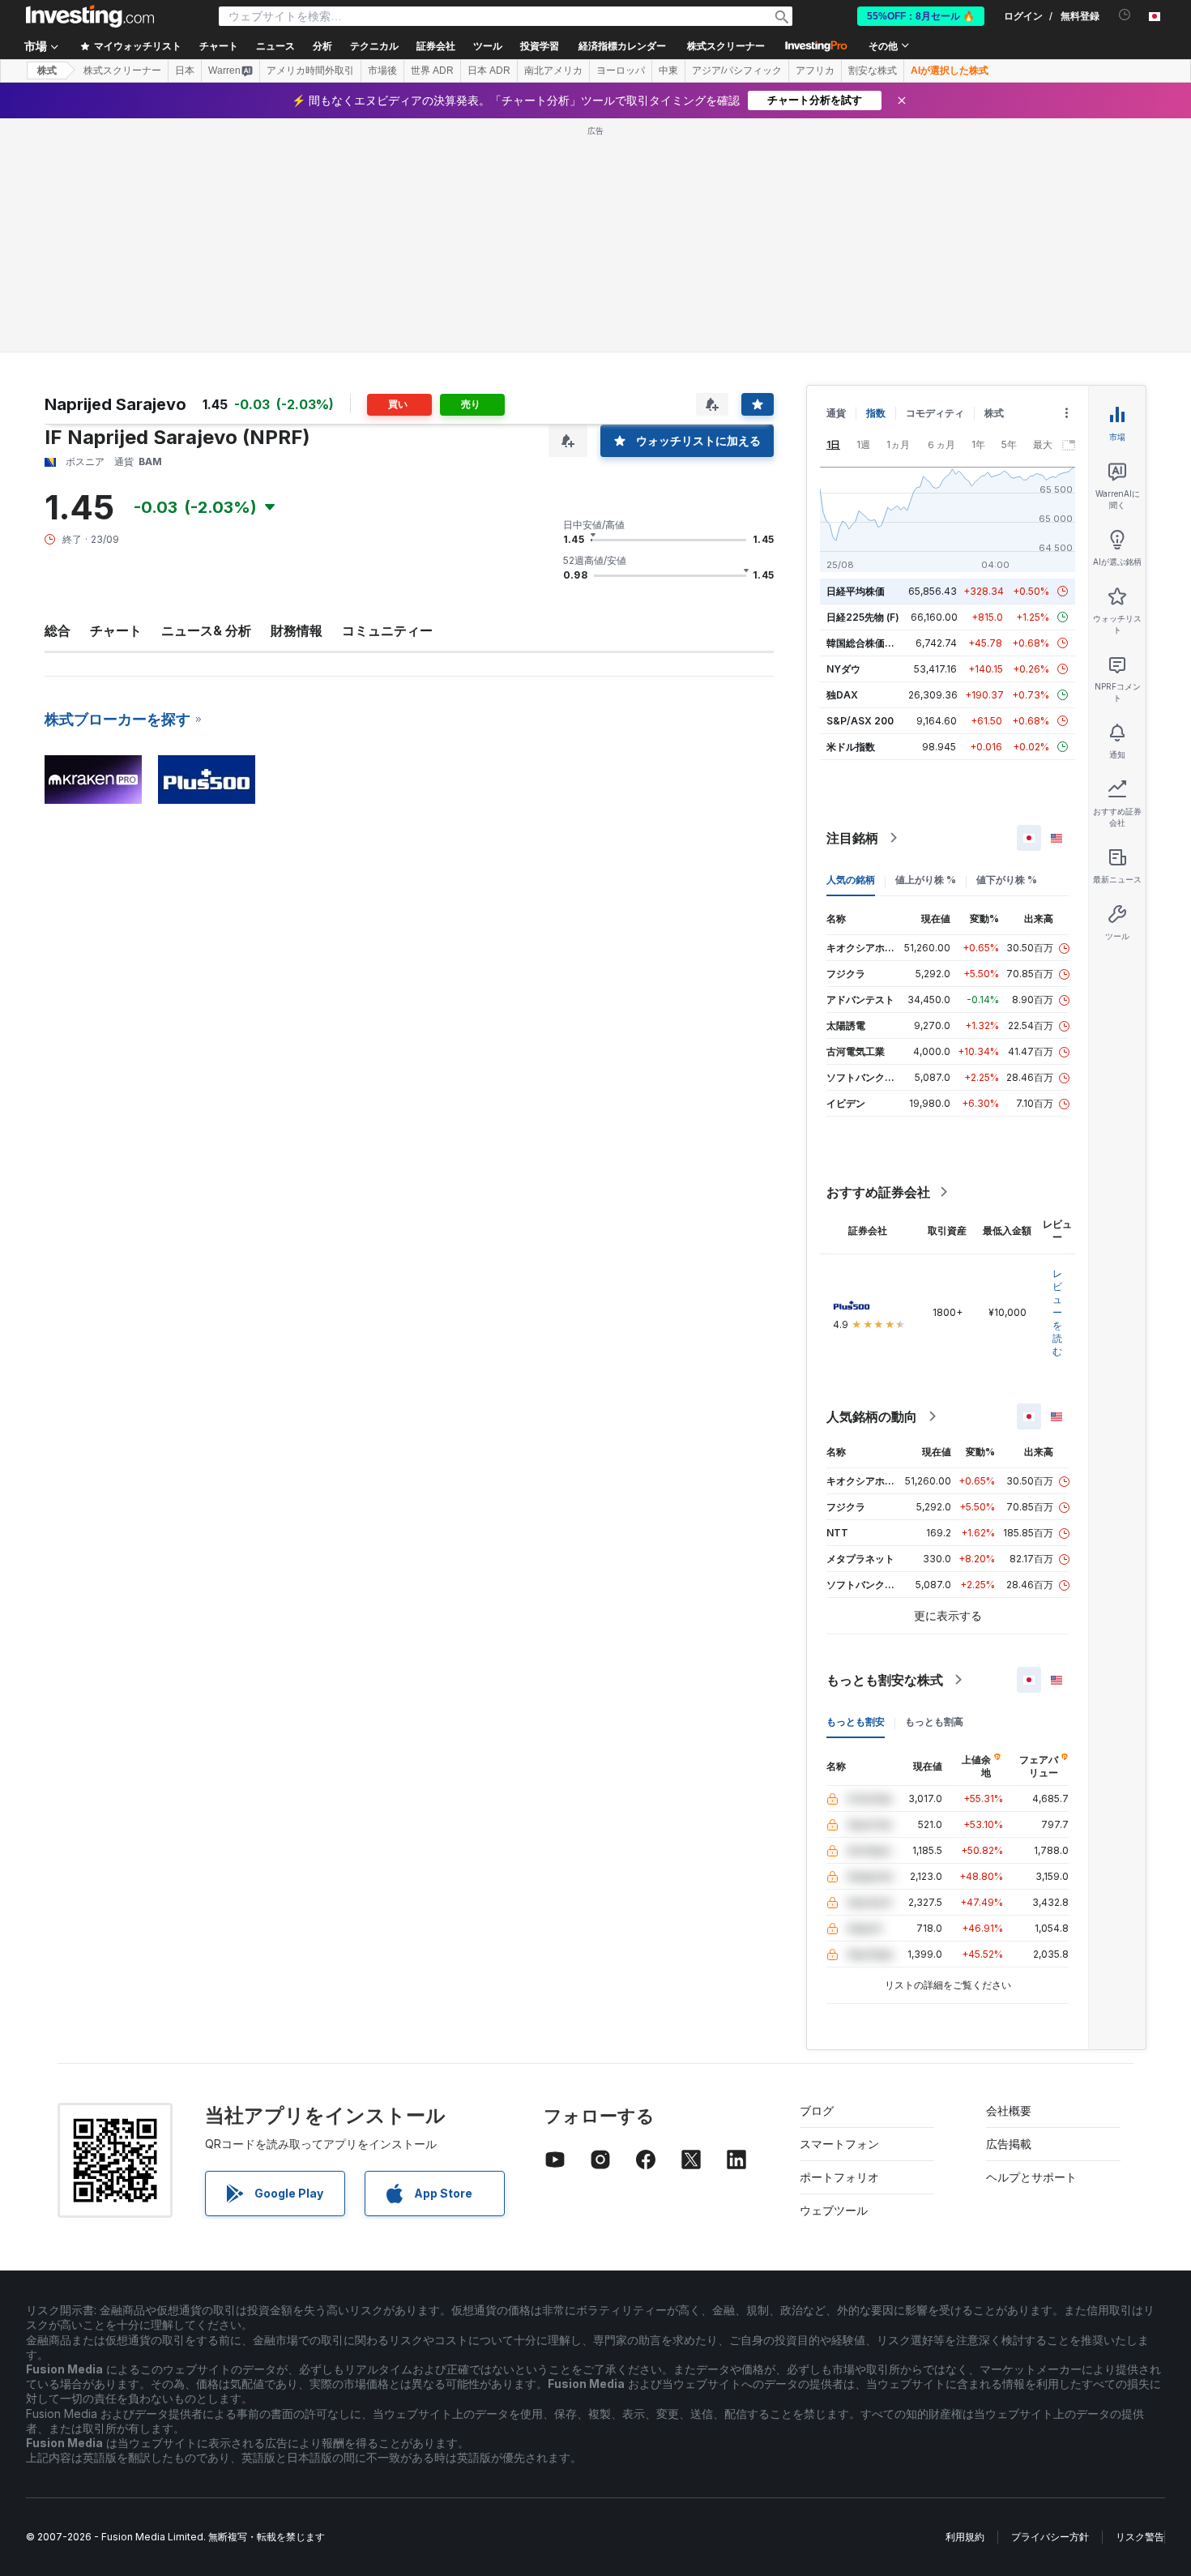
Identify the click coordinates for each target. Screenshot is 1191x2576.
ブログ (817, 2110)
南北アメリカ (553, 70)
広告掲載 (1009, 2144)
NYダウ (843, 669)
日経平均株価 (856, 591)
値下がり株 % (1007, 880)
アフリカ (815, 70)
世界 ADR (432, 70)
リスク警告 (1140, 2537)
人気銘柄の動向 (872, 1416)
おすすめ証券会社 (878, 1192)
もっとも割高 (934, 1722)
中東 (668, 70)
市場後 (382, 70)
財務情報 (297, 630)
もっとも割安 (856, 1722)
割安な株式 (873, 70)
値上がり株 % (926, 880)
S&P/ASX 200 (860, 721)
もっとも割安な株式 (885, 1680)
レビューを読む (1057, 1312)
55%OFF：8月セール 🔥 (921, 16)
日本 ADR (489, 70)
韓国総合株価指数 (865, 643)
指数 (876, 413)
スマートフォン (839, 2144)
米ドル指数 (851, 747)
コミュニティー (387, 630)
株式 (47, 70)
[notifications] (1125, 15)
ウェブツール (834, 2210)
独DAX (842, 695)
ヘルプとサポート (1031, 2177)
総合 (58, 630)
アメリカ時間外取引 (310, 70)
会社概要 (1009, 2110)
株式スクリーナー (726, 46)
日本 (185, 70)
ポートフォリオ (839, 2177)
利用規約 (965, 2537)
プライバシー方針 (1050, 2537)
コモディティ (935, 413)
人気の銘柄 (851, 880)
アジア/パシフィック (737, 70)
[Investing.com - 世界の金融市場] (90, 16)
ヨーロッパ (621, 70)
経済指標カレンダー (622, 46)
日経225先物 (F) (863, 617)
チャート (116, 630)
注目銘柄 (852, 838)
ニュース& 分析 (206, 630)
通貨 (836, 413)
